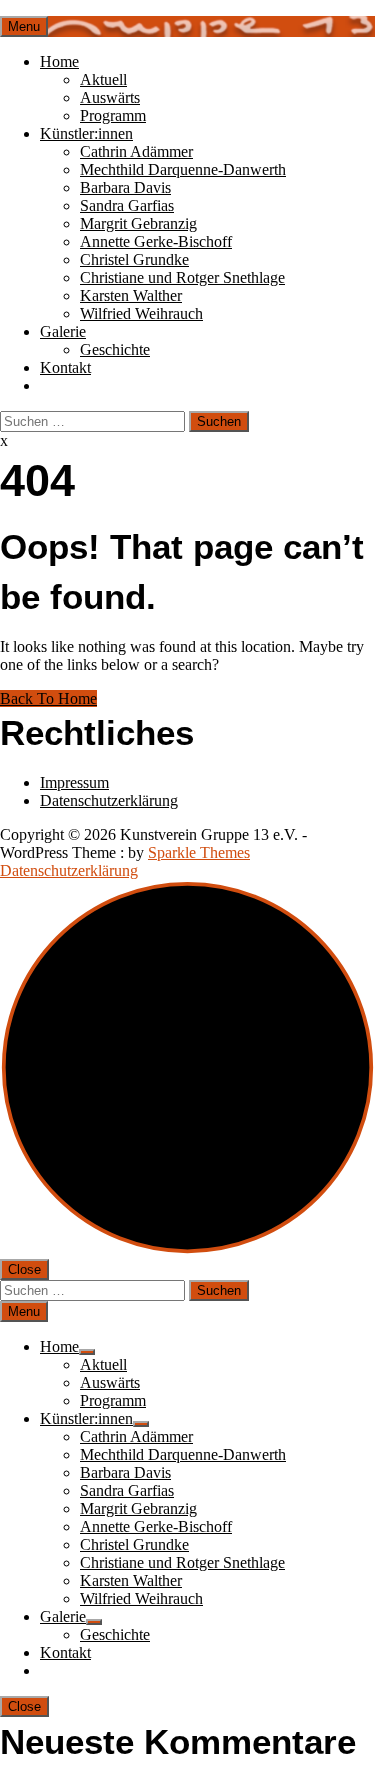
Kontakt (65, 367)
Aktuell (103, 79)
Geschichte (115, 349)
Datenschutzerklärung (109, 800)
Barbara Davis (125, 187)
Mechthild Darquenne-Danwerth (183, 169)
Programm (113, 115)
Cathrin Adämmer (136, 151)
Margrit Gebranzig (138, 223)
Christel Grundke (134, 259)
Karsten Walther (131, 295)
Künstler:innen (86, 133)
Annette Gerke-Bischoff (156, 241)
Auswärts (110, 97)
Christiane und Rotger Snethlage (182, 277)
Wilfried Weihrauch (141, 313)
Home (59, 61)
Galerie (63, 331)
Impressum (74, 782)
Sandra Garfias (127, 205)
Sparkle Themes (199, 852)
